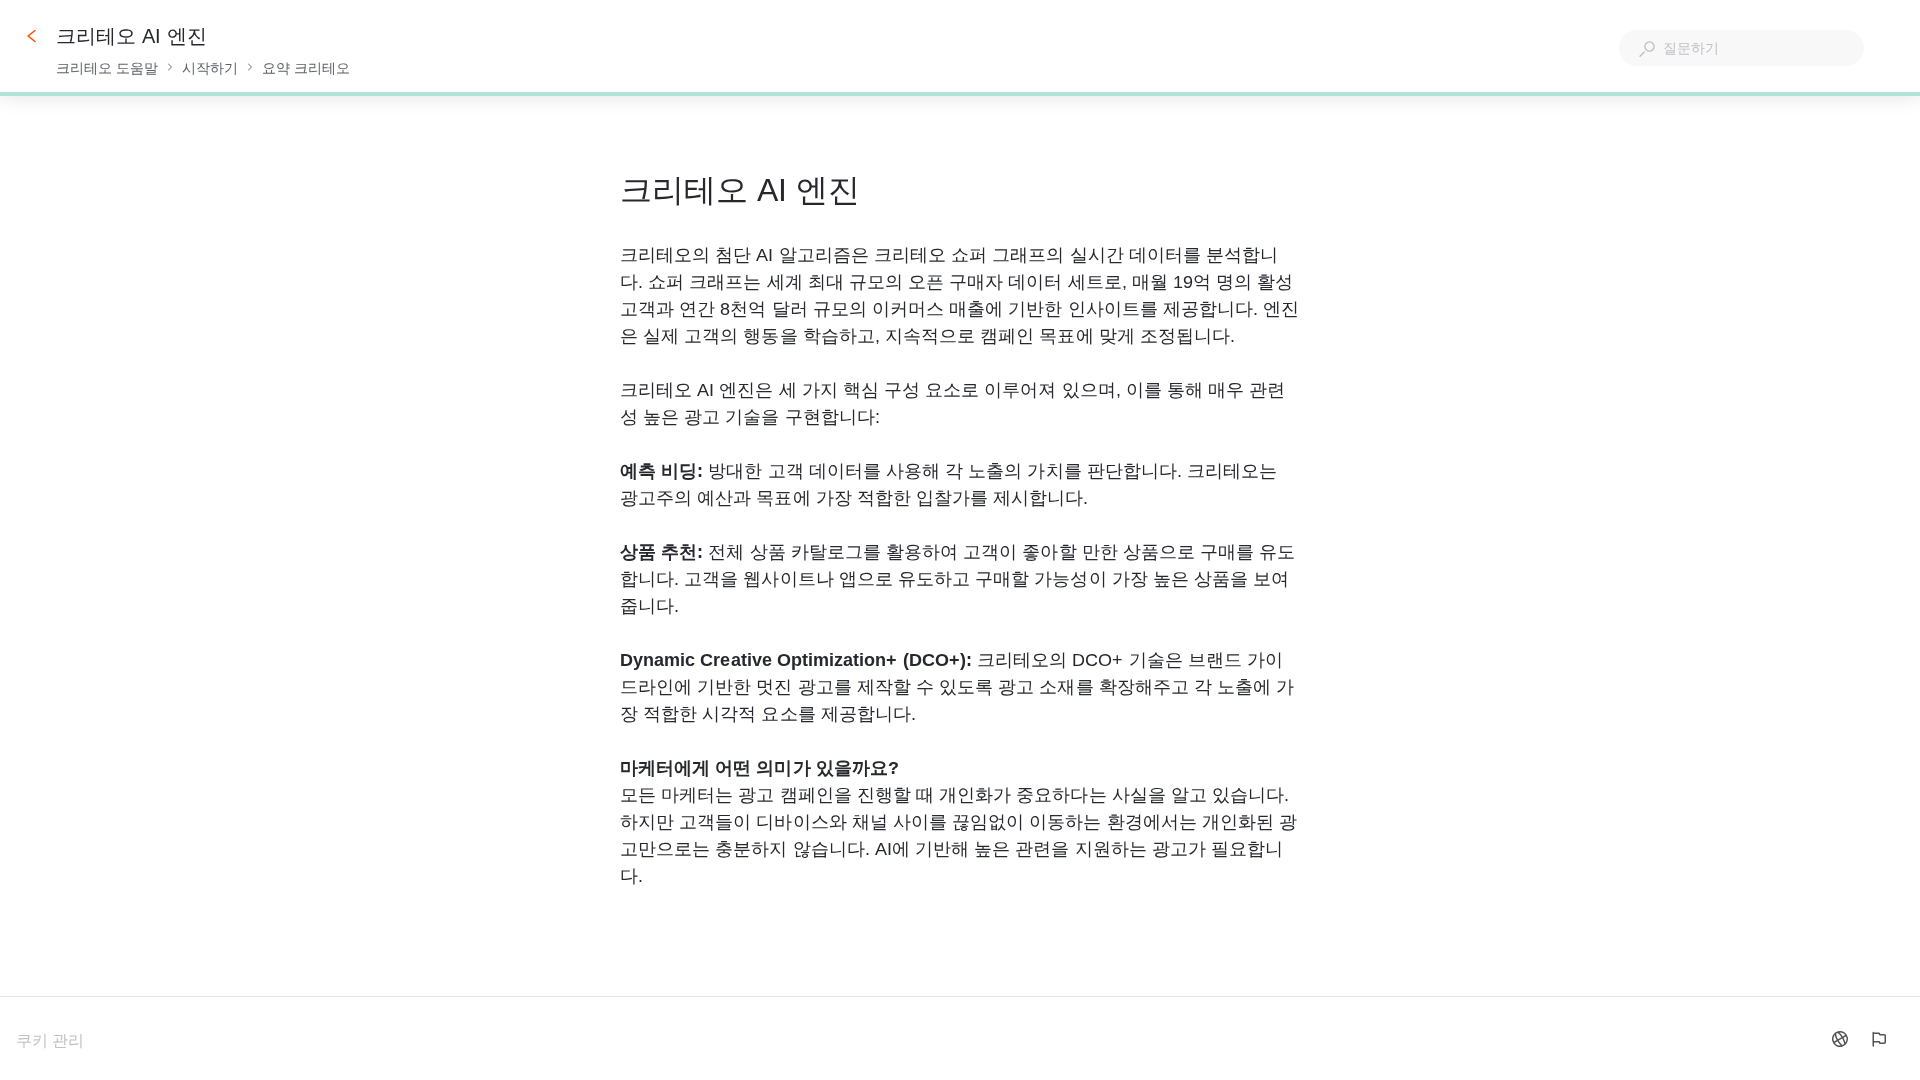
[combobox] (1741, 48)
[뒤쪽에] (32, 36)
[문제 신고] (1878, 1039)
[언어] (1840, 1039)
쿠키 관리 (50, 1040)
